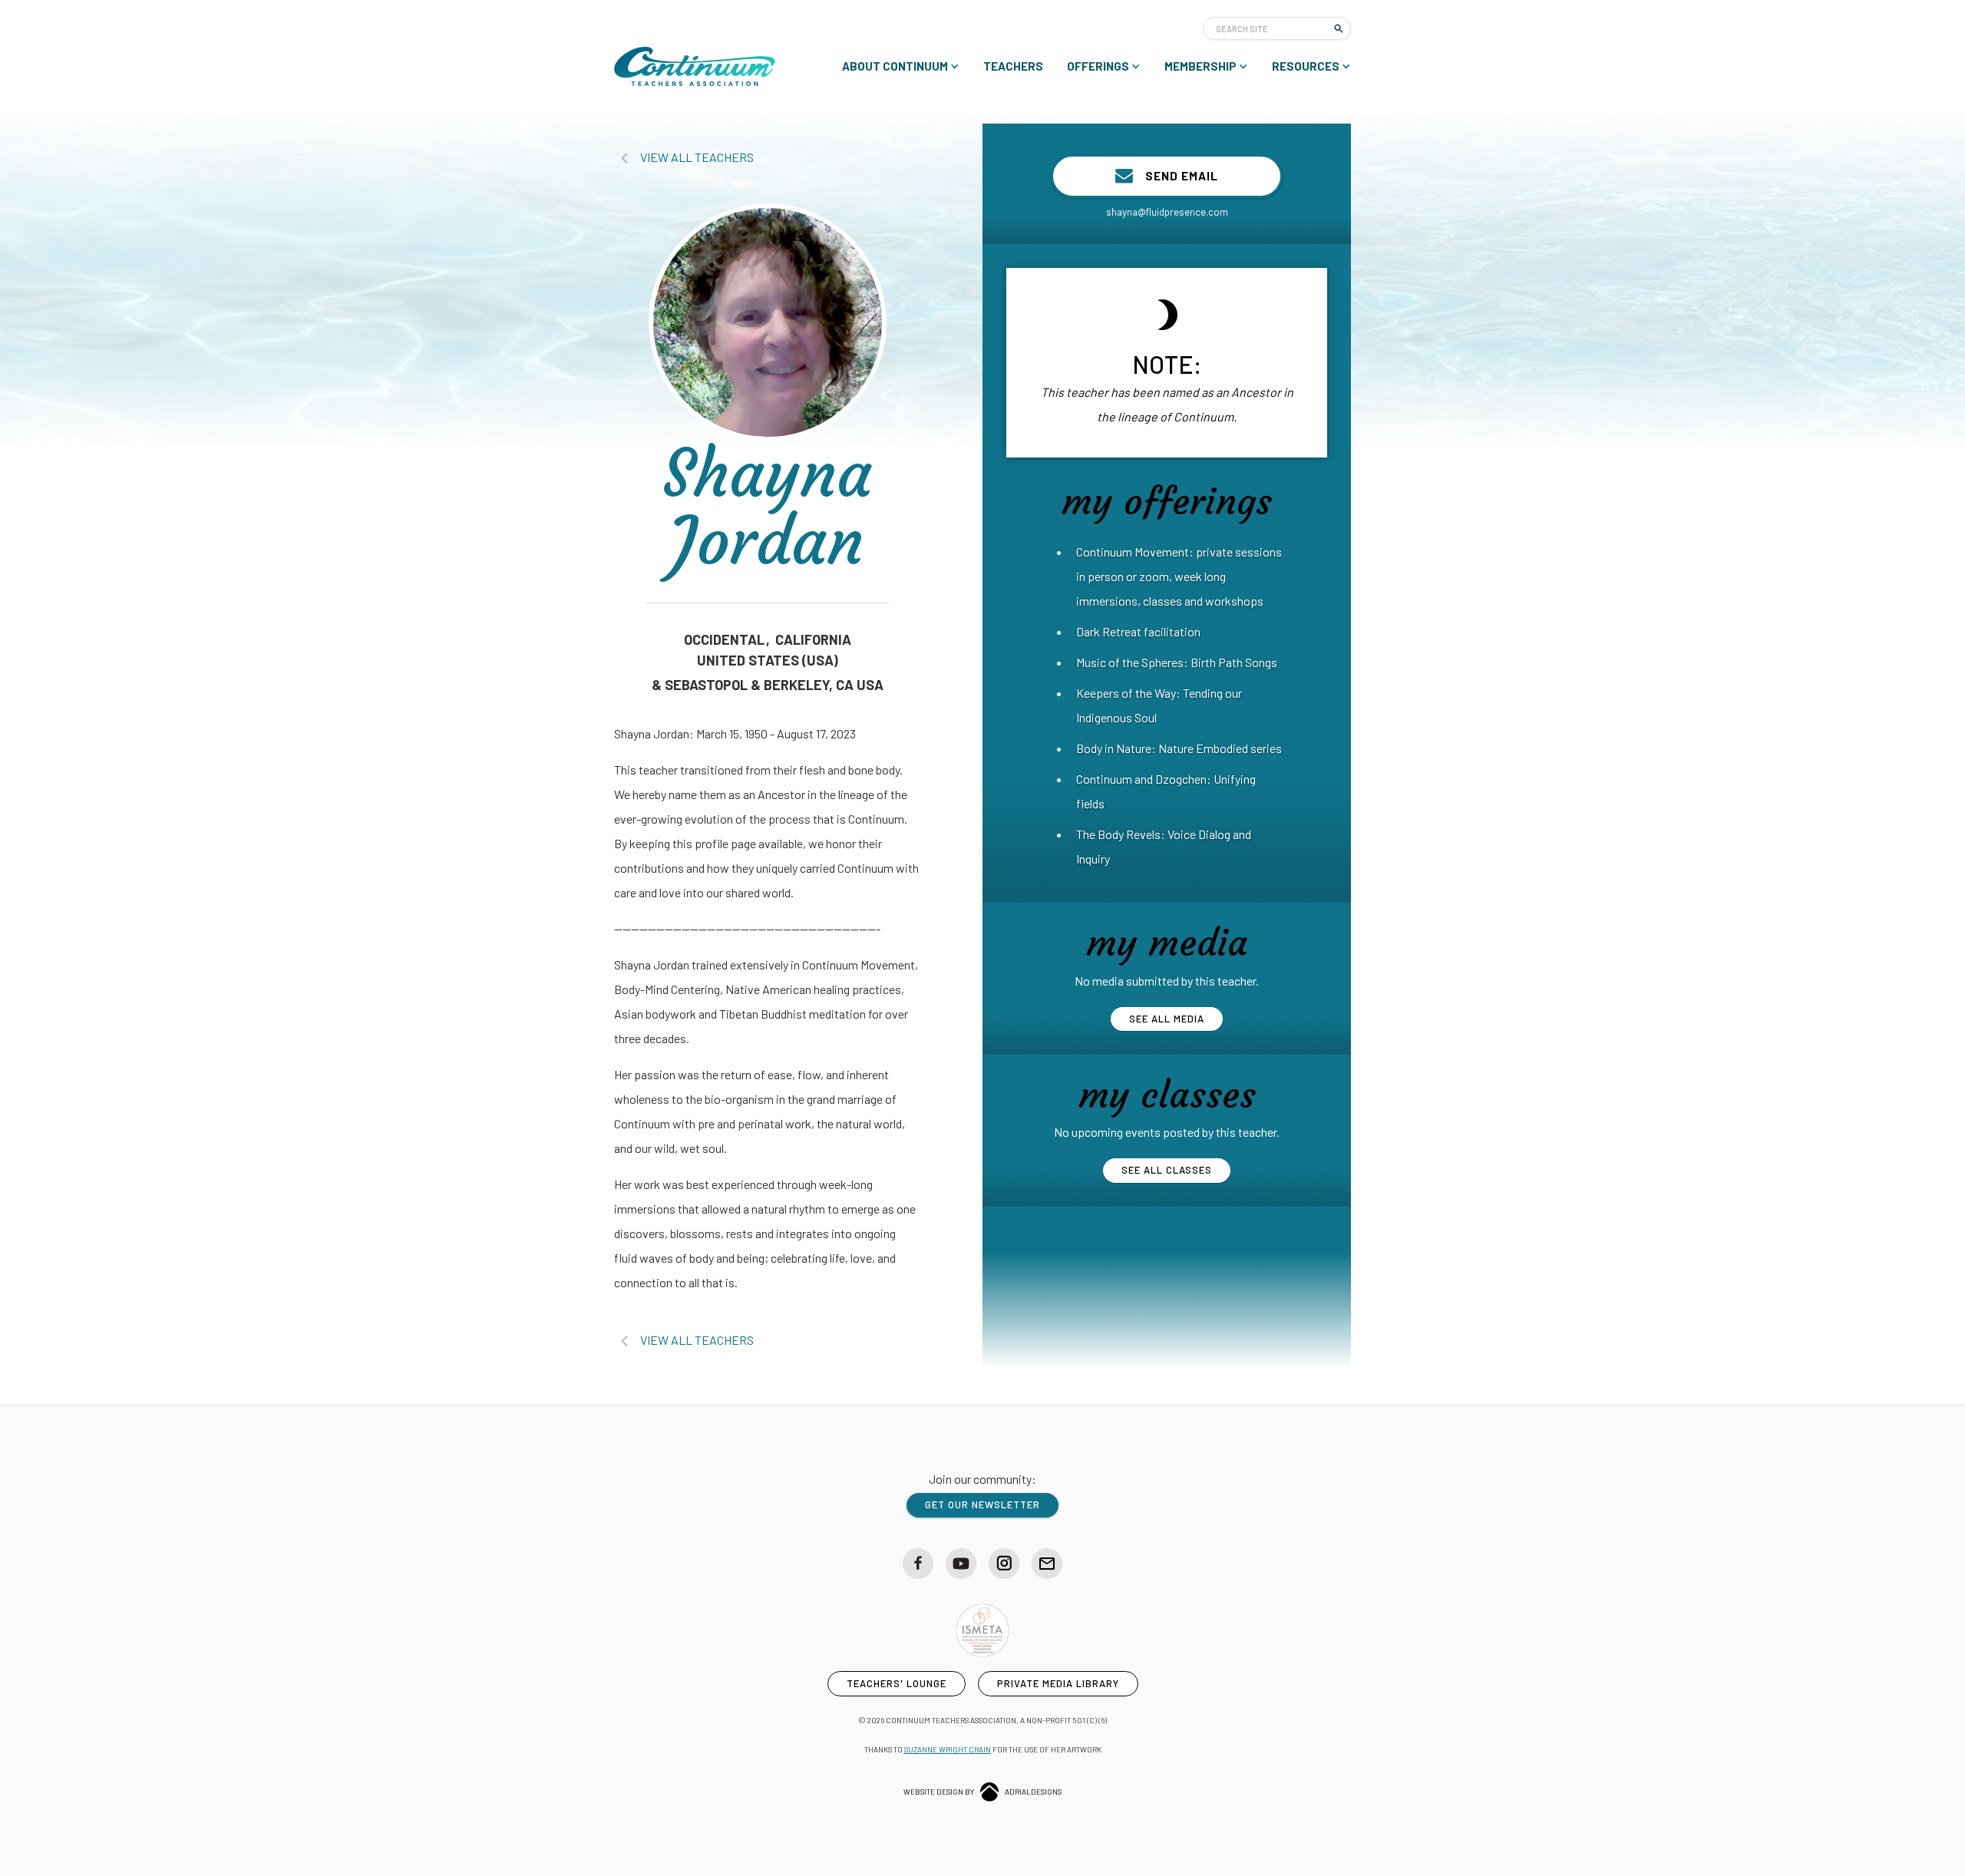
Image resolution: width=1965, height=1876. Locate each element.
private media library (1058, 1683)
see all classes (1167, 1170)
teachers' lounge (897, 1683)
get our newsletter (982, 1504)
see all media (1167, 1019)
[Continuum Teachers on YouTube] (961, 1564)
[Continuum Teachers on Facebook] (918, 1564)
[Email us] (1047, 1564)
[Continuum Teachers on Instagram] (1004, 1564)
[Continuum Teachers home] (695, 66)
